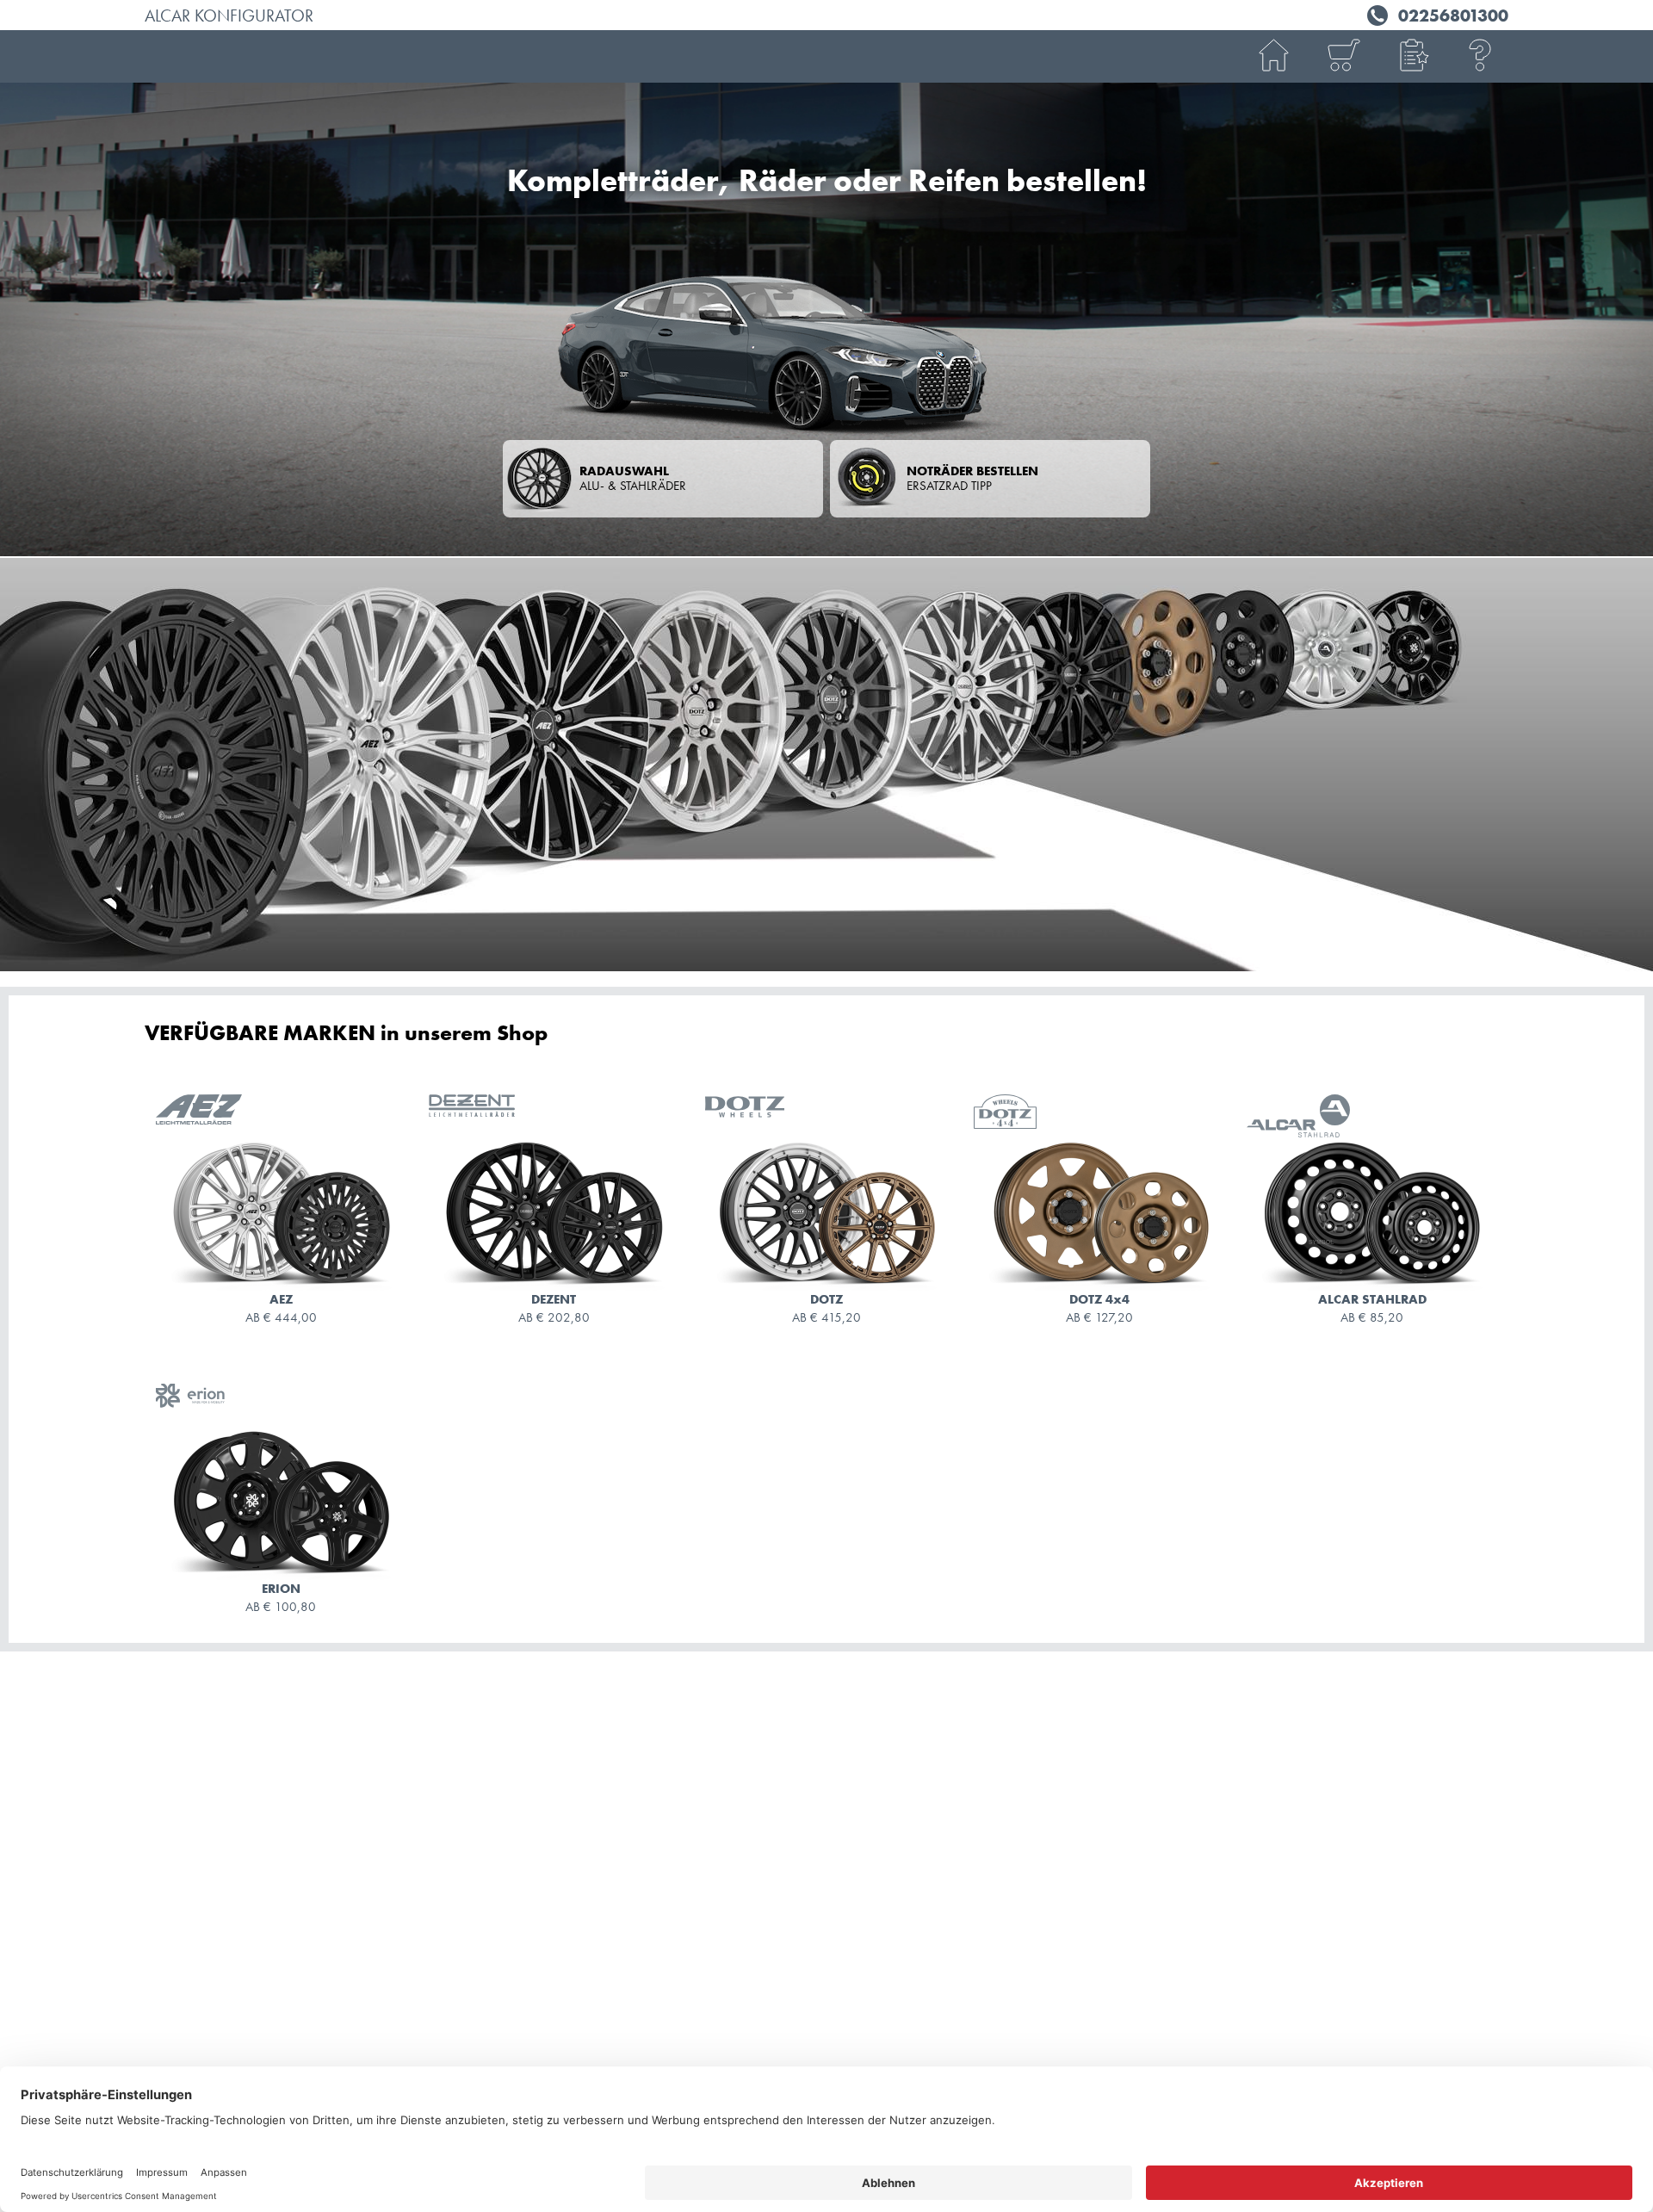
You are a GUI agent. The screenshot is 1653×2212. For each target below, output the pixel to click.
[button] (1412, 56)
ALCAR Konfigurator (229, 15)
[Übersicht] (1343, 56)
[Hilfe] (1481, 56)
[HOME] (1274, 56)
